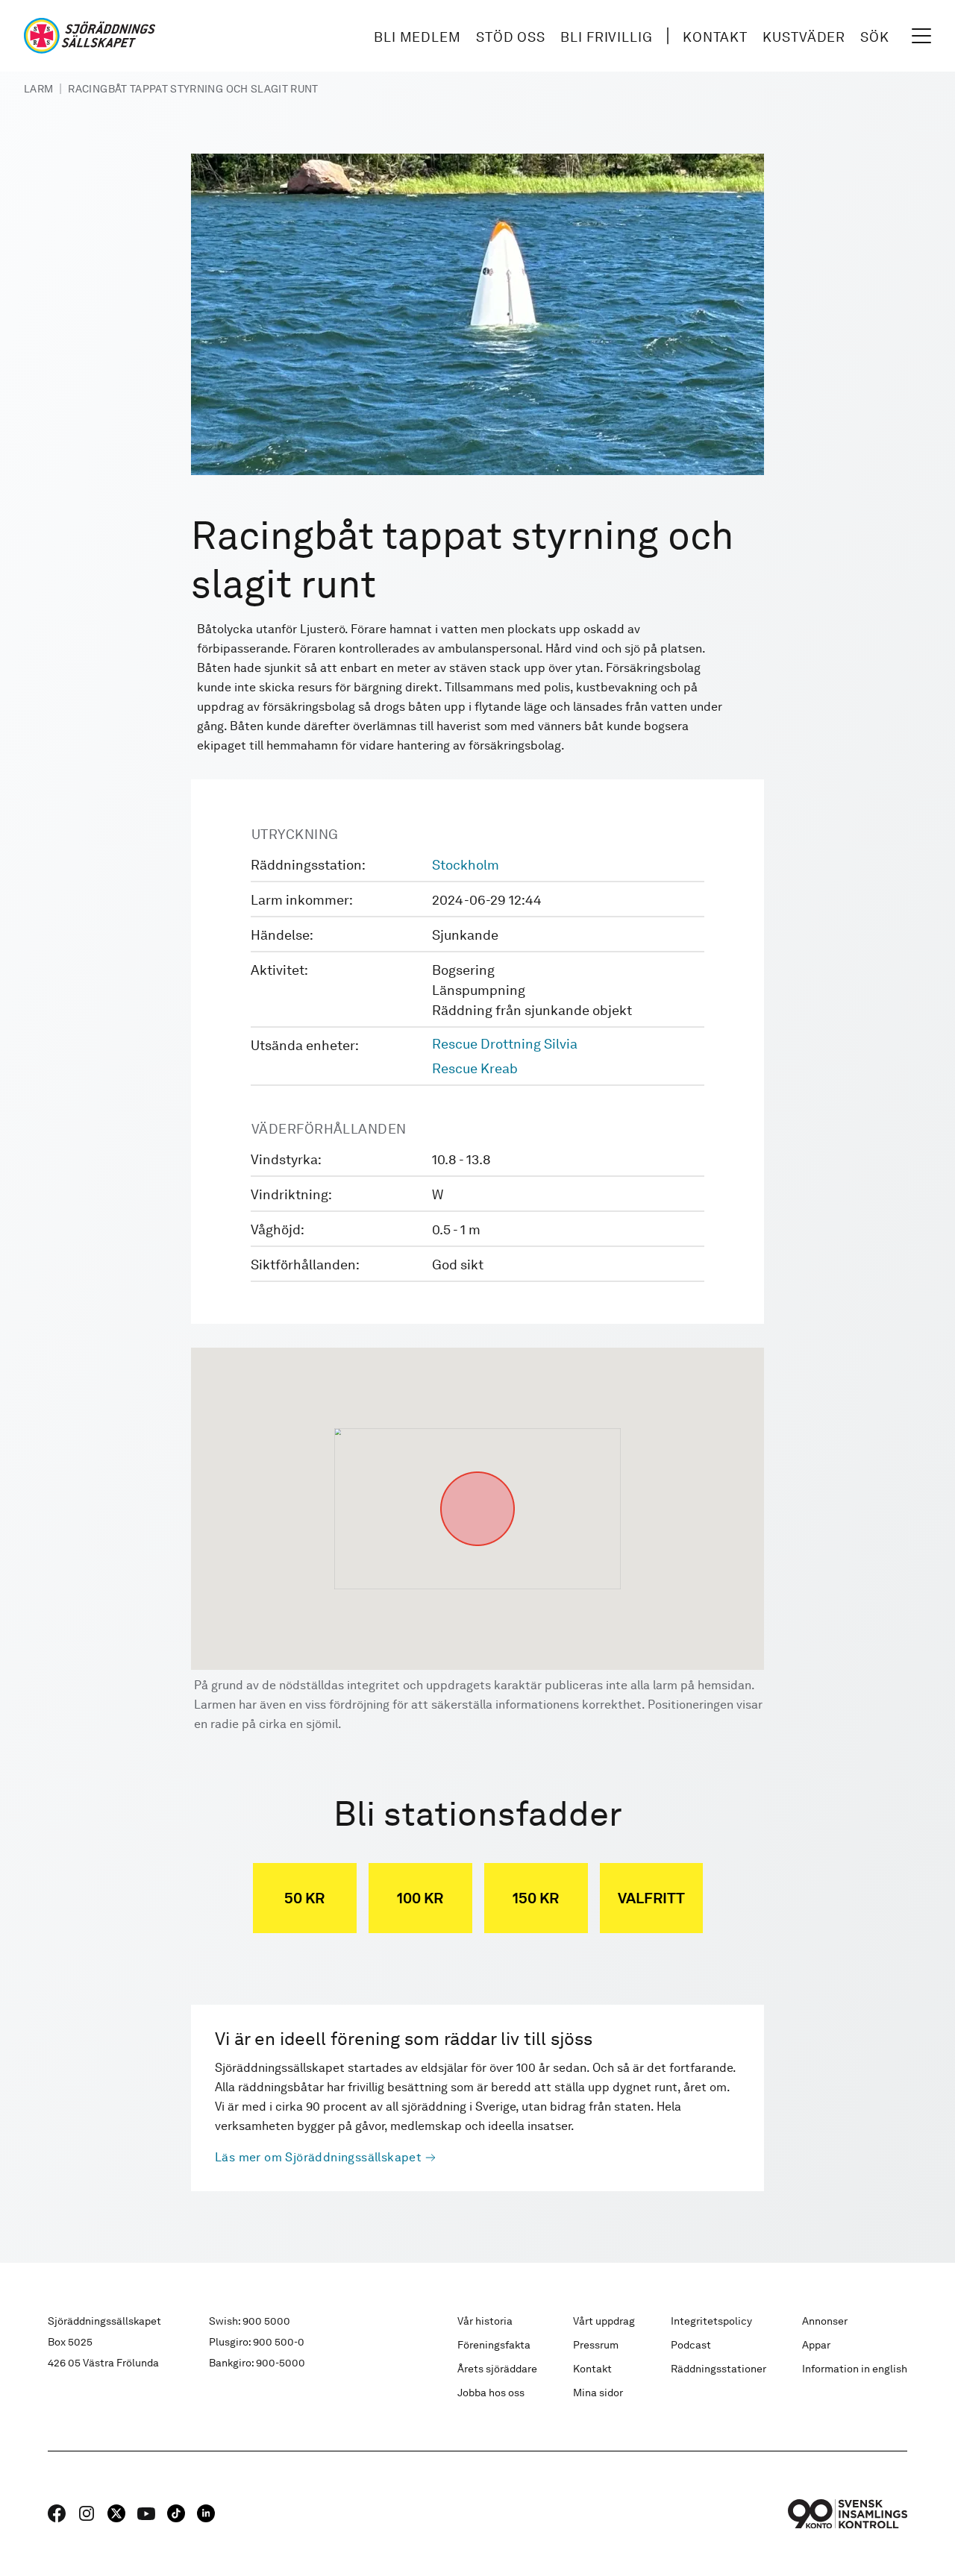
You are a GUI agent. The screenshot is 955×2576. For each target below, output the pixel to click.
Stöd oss (511, 37)
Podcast (691, 2345)
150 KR (536, 1898)
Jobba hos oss (491, 2393)
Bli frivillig (607, 37)
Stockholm (466, 865)
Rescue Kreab (475, 1068)
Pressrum (596, 2345)
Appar (816, 2345)
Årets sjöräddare (497, 2369)
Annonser (825, 2321)
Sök (875, 37)
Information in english (855, 2369)
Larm (38, 89)
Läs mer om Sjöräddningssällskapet (318, 2157)
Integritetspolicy (711, 2321)
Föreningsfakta (494, 2345)
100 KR (420, 1898)
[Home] (90, 36)
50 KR (304, 1898)
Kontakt (715, 37)
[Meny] (921, 36)
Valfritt (651, 1898)
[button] (477, 1471)
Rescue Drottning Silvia (505, 1044)
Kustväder (804, 37)
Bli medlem (417, 37)
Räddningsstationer (718, 2369)
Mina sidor (598, 2393)
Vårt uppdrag (604, 2321)
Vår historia (485, 2321)
